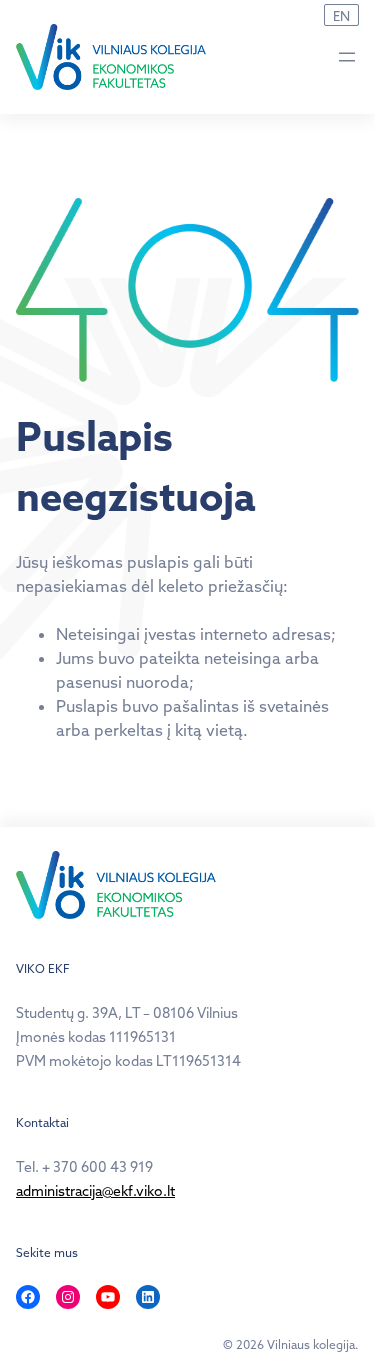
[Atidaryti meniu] (347, 57)
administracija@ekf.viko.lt (95, 1191)
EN (341, 16)
